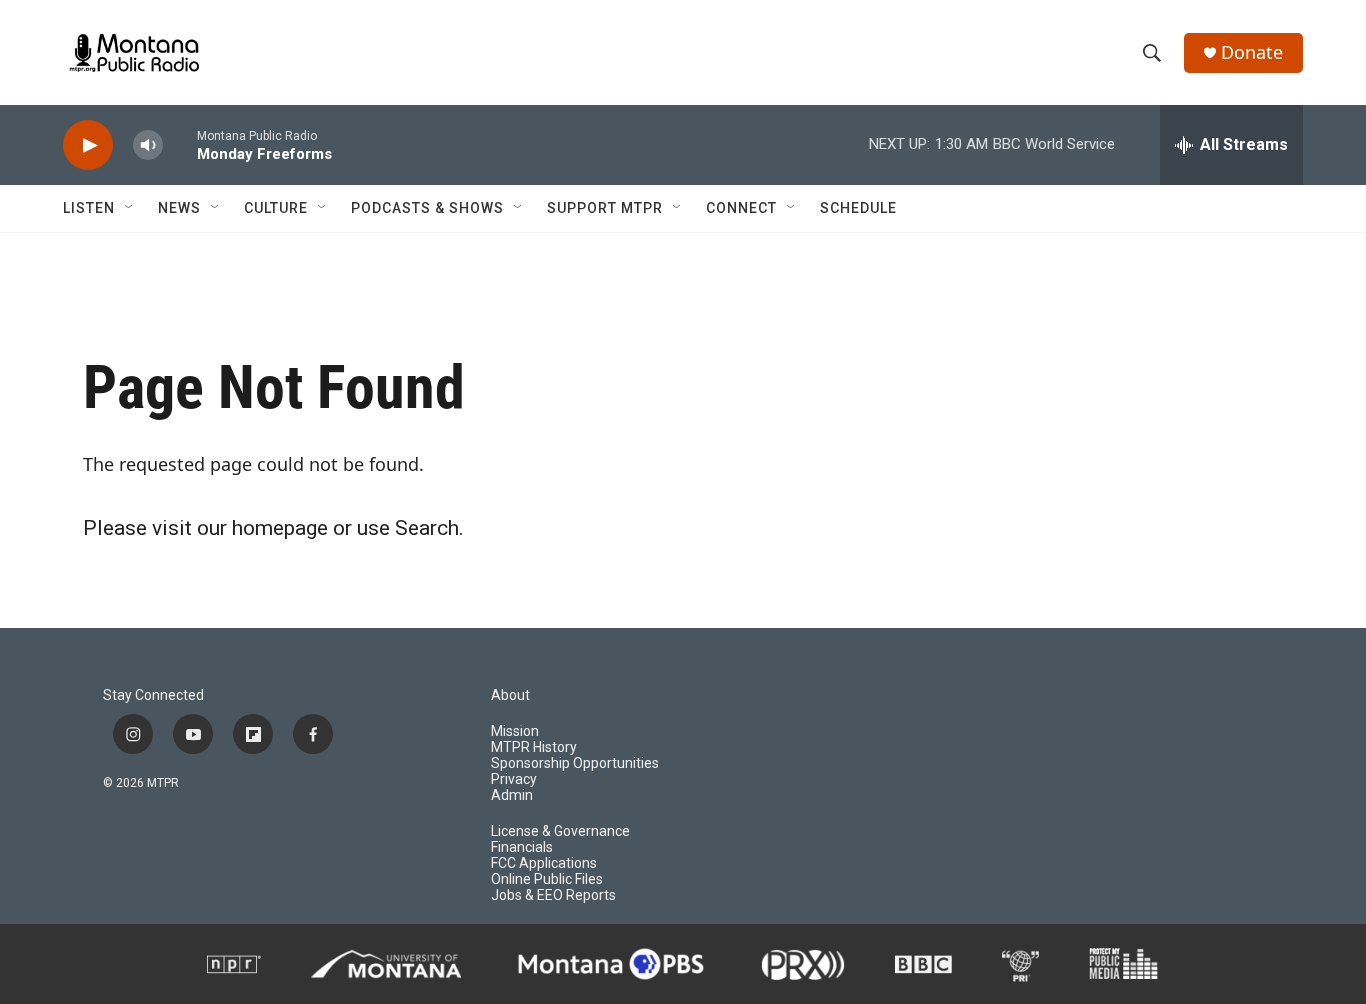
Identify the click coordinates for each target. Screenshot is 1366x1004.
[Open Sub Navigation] (130, 208)
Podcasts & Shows (427, 208)
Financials (522, 847)
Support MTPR (605, 208)
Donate (1252, 52)
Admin (512, 795)
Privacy (514, 779)
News (179, 208)
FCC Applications (544, 863)
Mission (515, 731)
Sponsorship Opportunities (575, 763)
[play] (88, 145)
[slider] (180, 144)
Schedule (858, 208)
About (510, 695)
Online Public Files (547, 879)
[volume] (148, 145)
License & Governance (560, 831)
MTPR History (534, 747)
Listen (89, 208)
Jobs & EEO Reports (553, 895)
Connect (741, 208)
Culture (276, 208)
